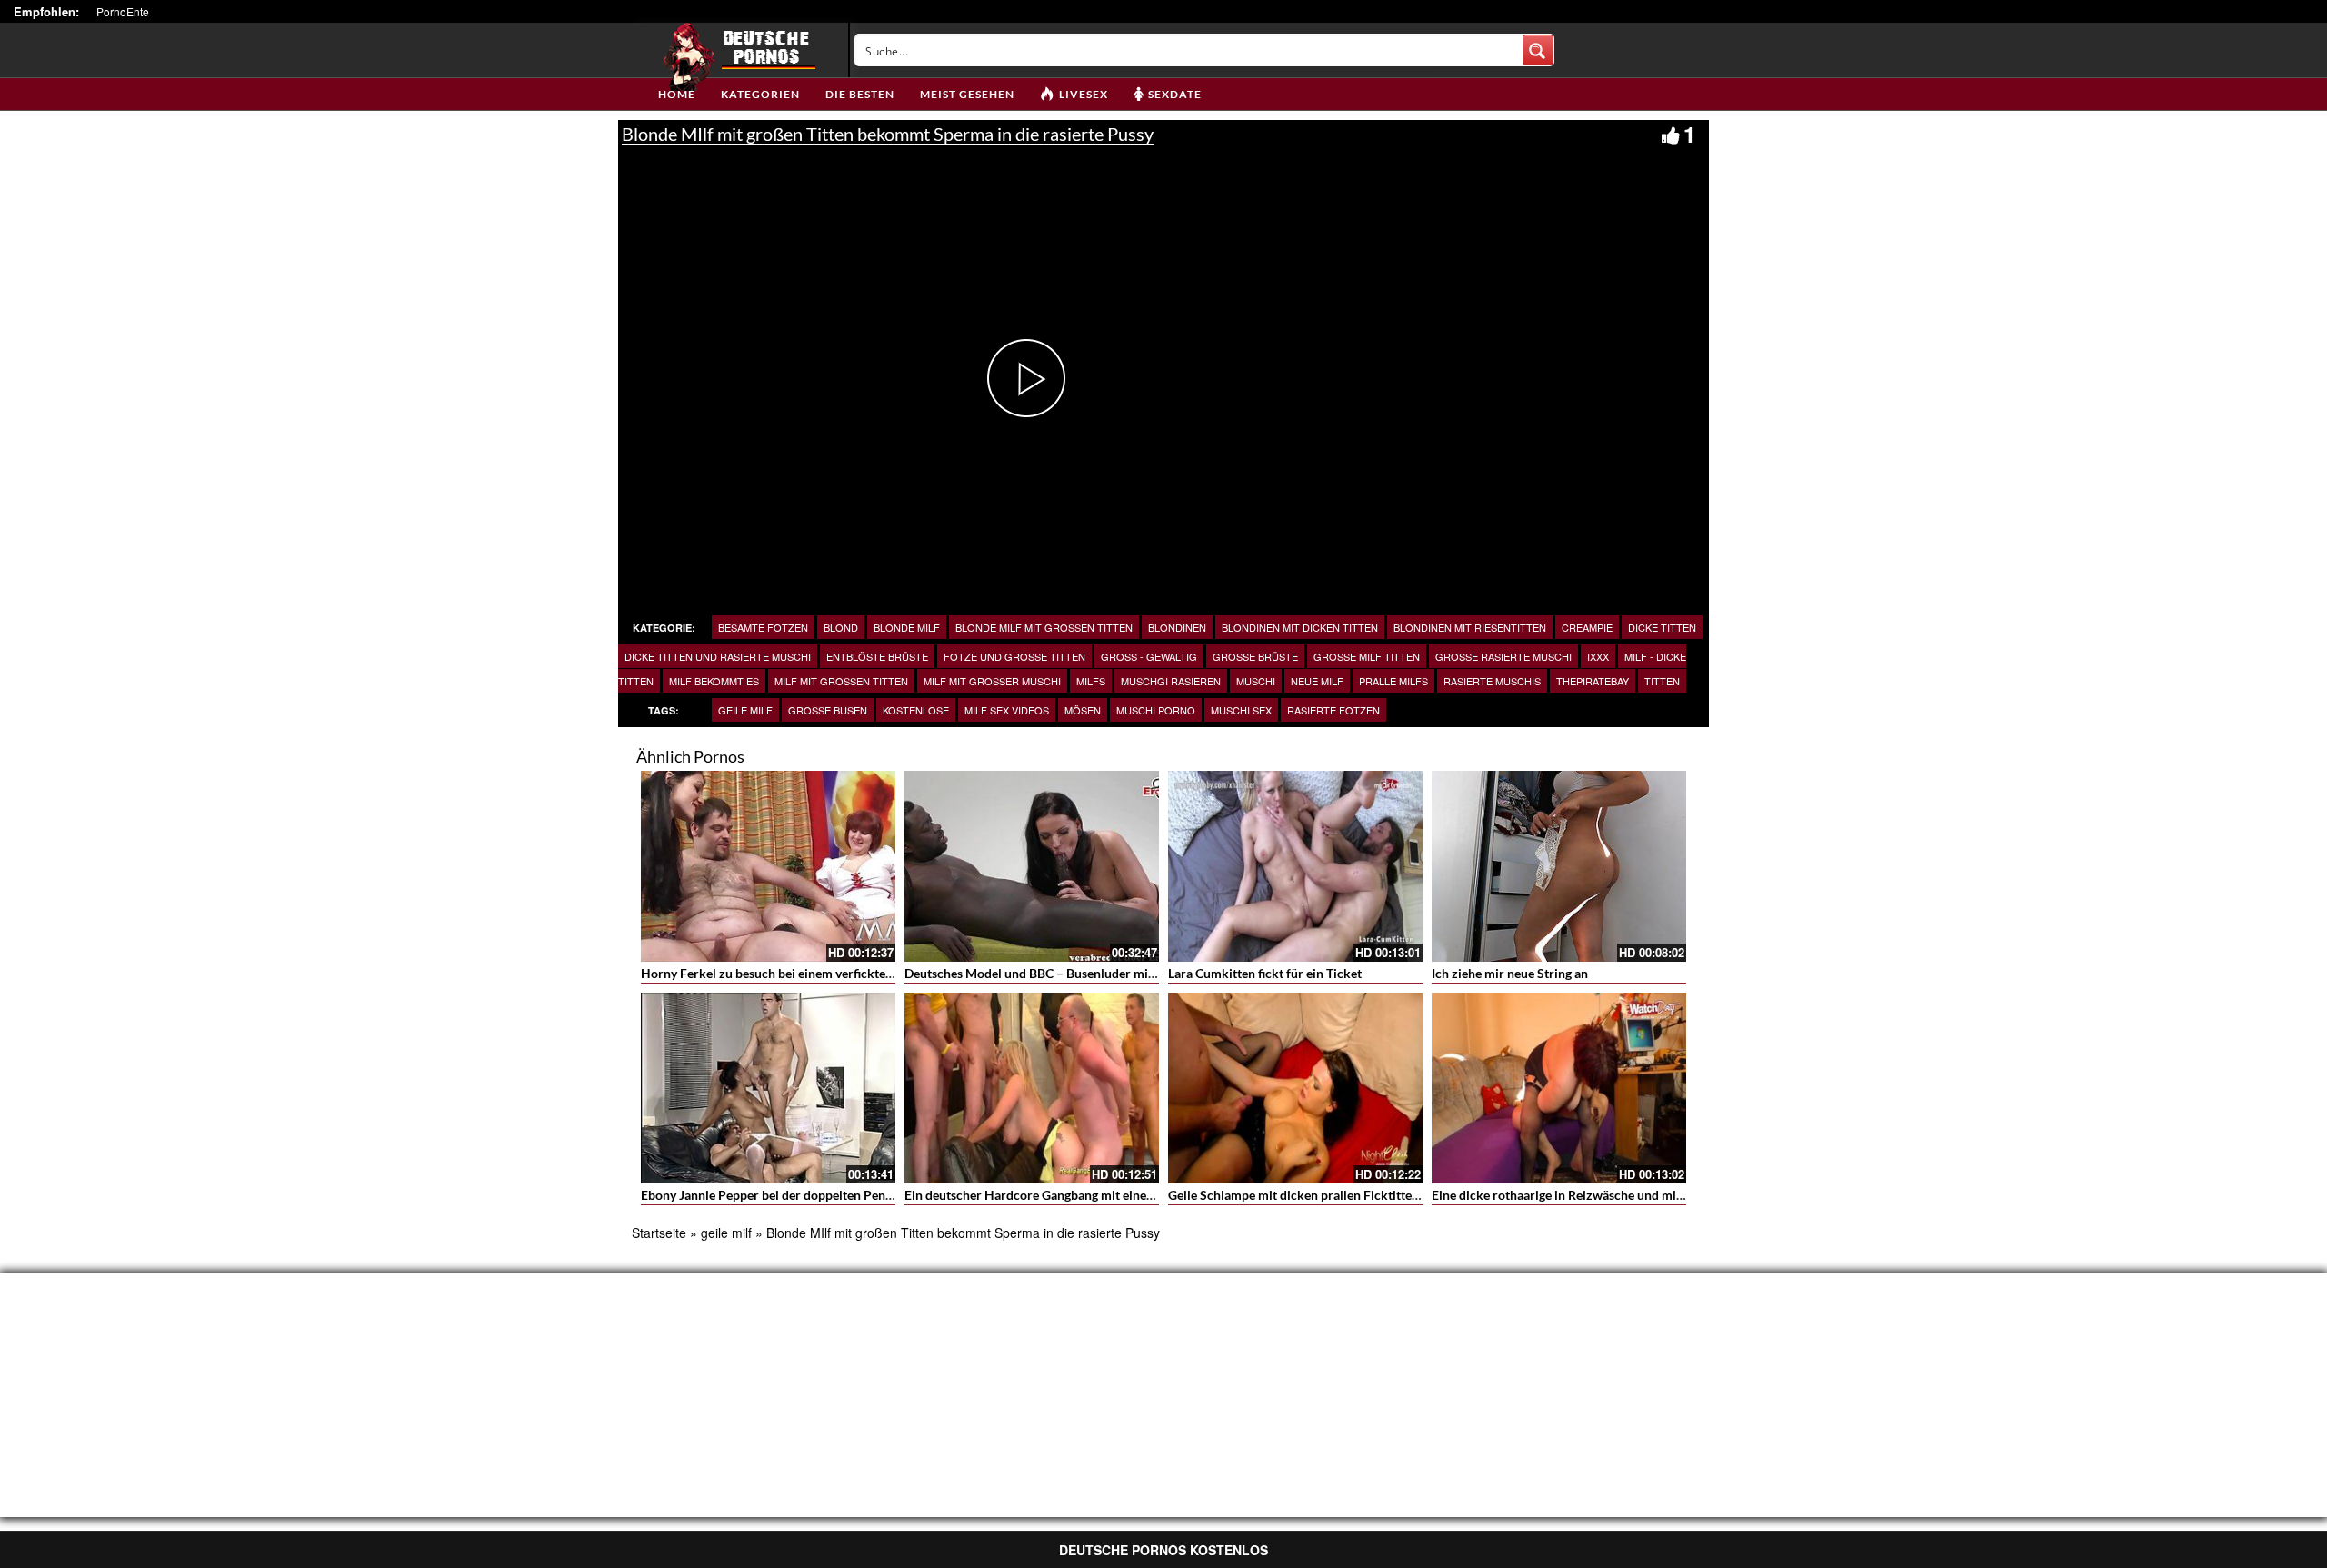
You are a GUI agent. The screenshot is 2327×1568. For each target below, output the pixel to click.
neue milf (1317, 681)
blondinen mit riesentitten (1470, 627)
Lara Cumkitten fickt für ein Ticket (1265, 973)
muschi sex (1241, 710)
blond (841, 627)
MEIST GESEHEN (967, 94)
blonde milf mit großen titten (1044, 627)
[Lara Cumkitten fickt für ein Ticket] (1295, 866)
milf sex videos (1007, 710)
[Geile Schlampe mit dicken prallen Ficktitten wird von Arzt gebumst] (1295, 1088)
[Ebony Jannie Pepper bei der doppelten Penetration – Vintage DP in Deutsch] (768, 1088)
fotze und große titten (1014, 656)
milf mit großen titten (841, 681)
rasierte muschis (1492, 681)
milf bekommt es (714, 681)
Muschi (1256, 681)
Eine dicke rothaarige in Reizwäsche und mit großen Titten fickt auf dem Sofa (1648, 1195)
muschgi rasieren (1171, 681)
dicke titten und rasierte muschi (718, 656)
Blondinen (1177, 627)
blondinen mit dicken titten (1300, 627)
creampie (1587, 627)
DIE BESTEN (860, 94)
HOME (677, 94)
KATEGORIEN (760, 94)
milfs (1091, 681)
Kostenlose (916, 710)
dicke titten (1662, 627)
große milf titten (1367, 656)
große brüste (1255, 656)
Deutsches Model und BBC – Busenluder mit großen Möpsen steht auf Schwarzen (1133, 973)
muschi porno (1156, 710)
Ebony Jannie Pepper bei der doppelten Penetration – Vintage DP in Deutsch (855, 1195)
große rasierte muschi (1503, 656)
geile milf (745, 710)
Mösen (1083, 710)
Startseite (659, 1233)
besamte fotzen (763, 627)
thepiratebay (1593, 681)
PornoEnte (123, 11)
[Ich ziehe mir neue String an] (1559, 866)
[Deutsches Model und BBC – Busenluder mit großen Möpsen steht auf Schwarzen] (1032, 866)
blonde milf (907, 627)
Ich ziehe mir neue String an (1510, 973)
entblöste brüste (877, 656)
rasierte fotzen (1333, 710)
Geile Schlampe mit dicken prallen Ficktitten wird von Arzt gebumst (1359, 1195)
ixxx (1598, 656)
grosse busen (828, 710)
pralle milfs (1393, 681)
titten (1662, 681)
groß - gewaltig (1149, 656)
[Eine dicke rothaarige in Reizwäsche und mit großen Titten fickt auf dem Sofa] (1559, 1088)
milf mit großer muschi (992, 681)
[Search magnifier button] (1538, 50)
